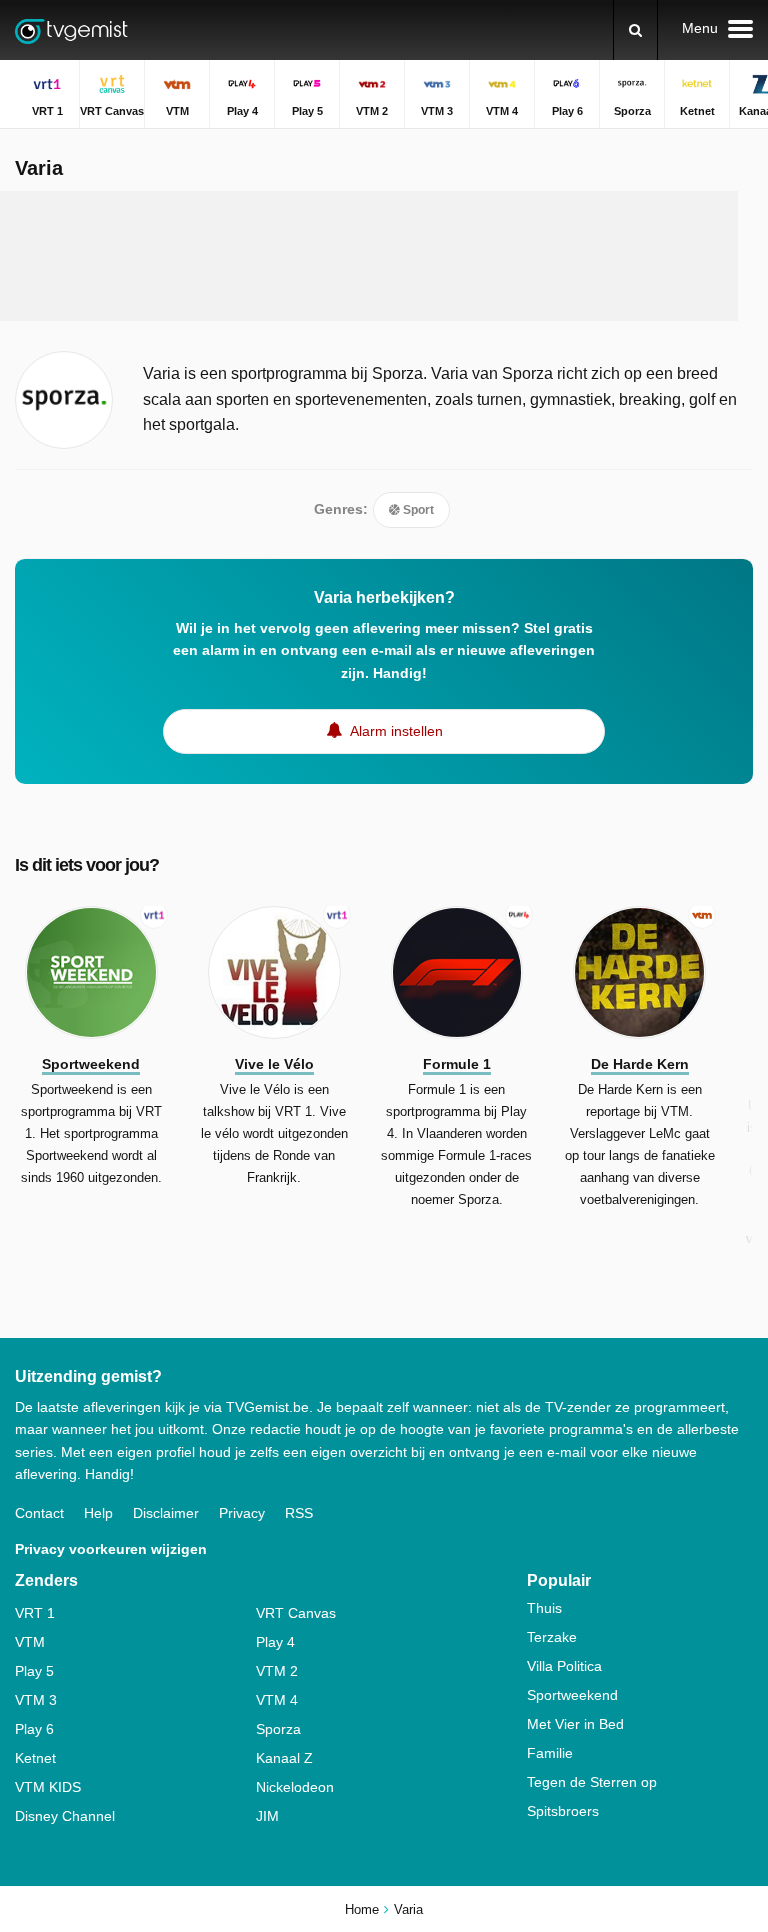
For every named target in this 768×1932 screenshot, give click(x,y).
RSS (299, 1513)
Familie (550, 1753)
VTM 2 (277, 1671)
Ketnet (35, 1758)
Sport (417, 510)
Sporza (278, 1729)
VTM (30, 1642)
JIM (267, 1816)
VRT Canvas (296, 1613)
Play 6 (34, 1729)
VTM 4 (277, 1700)
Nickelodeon (295, 1787)
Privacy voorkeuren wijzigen (111, 1549)
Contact (39, 1513)
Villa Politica (564, 1666)
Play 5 (34, 1671)
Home (362, 1909)
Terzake (552, 1637)
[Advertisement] (384, 256)
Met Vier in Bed (575, 1724)
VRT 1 (35, 1613)
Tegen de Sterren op (592, 1782)
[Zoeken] (635, 30)
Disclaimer (166, 1513)
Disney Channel (65, 1816)
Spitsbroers (563, 1811)
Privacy (242, 1513)
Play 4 (275, 1642)
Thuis (544, 1608)
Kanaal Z (284, 1758)
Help (98, 1513)
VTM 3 (36, 1700)
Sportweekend (572, 1695)
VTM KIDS (48, 1787)
